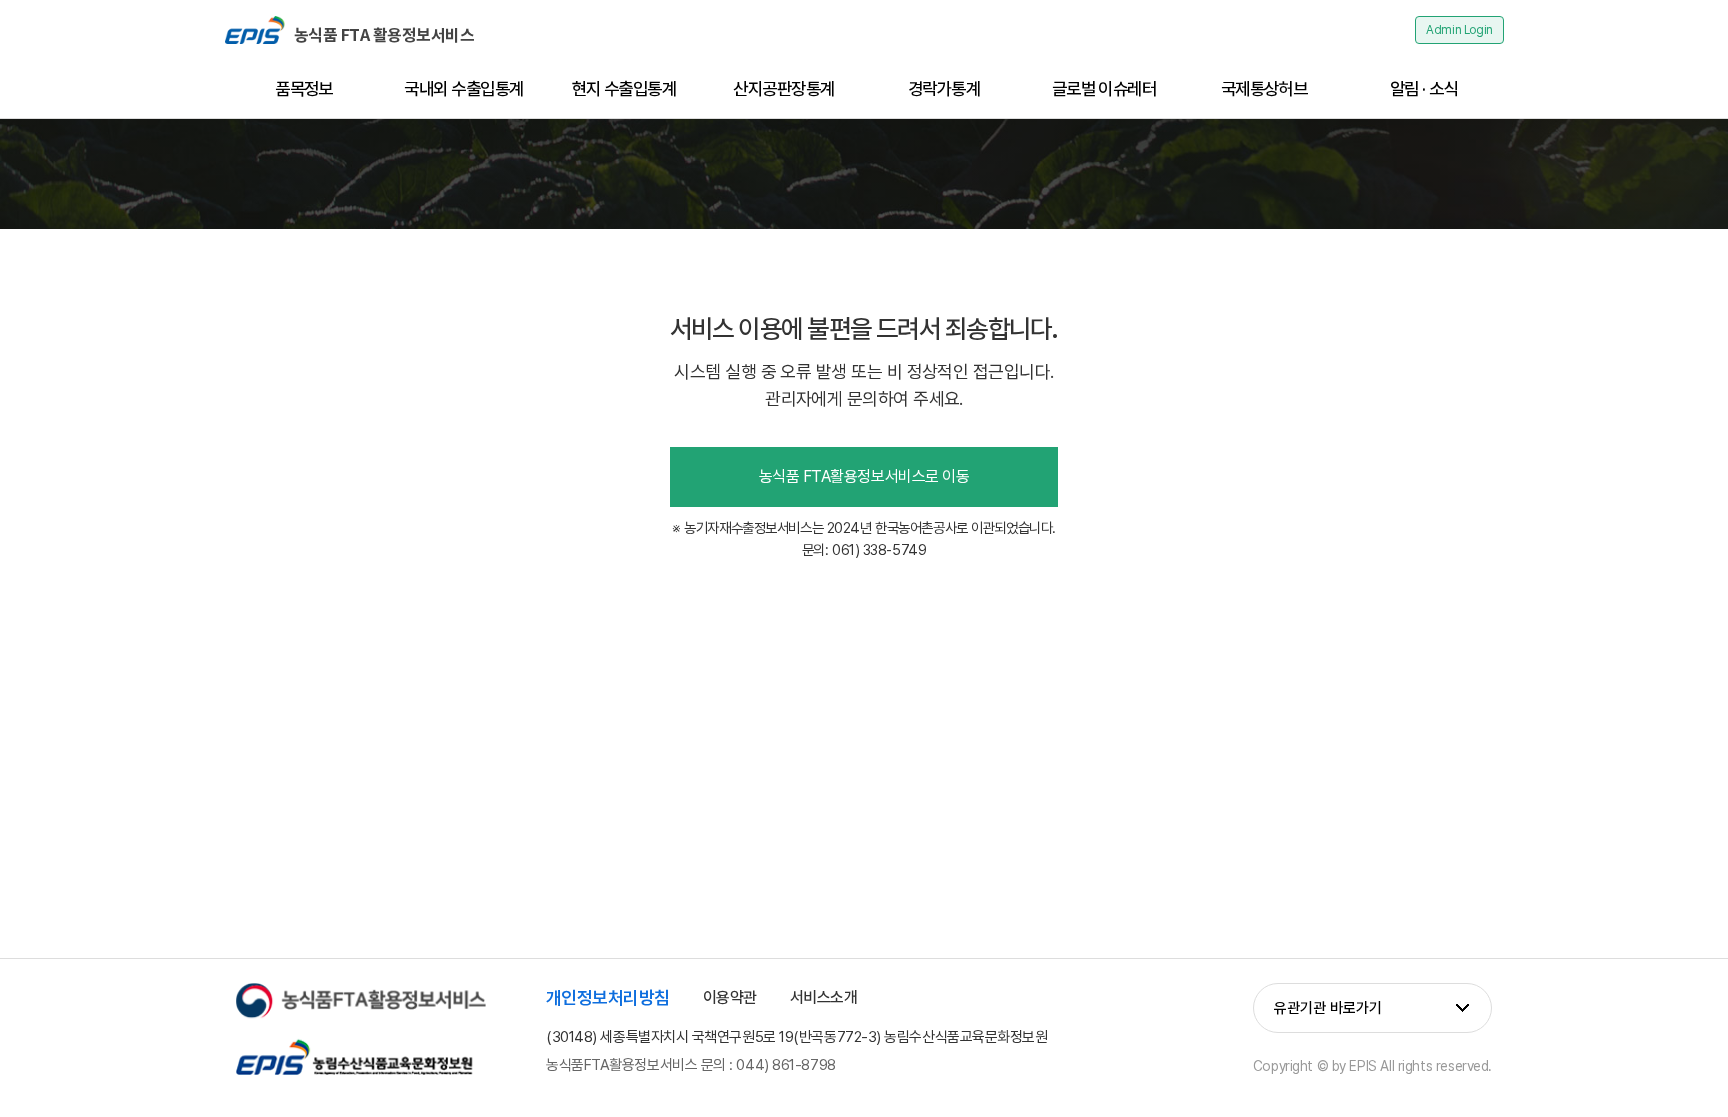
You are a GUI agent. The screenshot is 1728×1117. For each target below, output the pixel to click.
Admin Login (1459, 30)
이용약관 (730, 997)
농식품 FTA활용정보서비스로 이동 (864, 476)
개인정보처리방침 (608, 997)
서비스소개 (824, 997)
